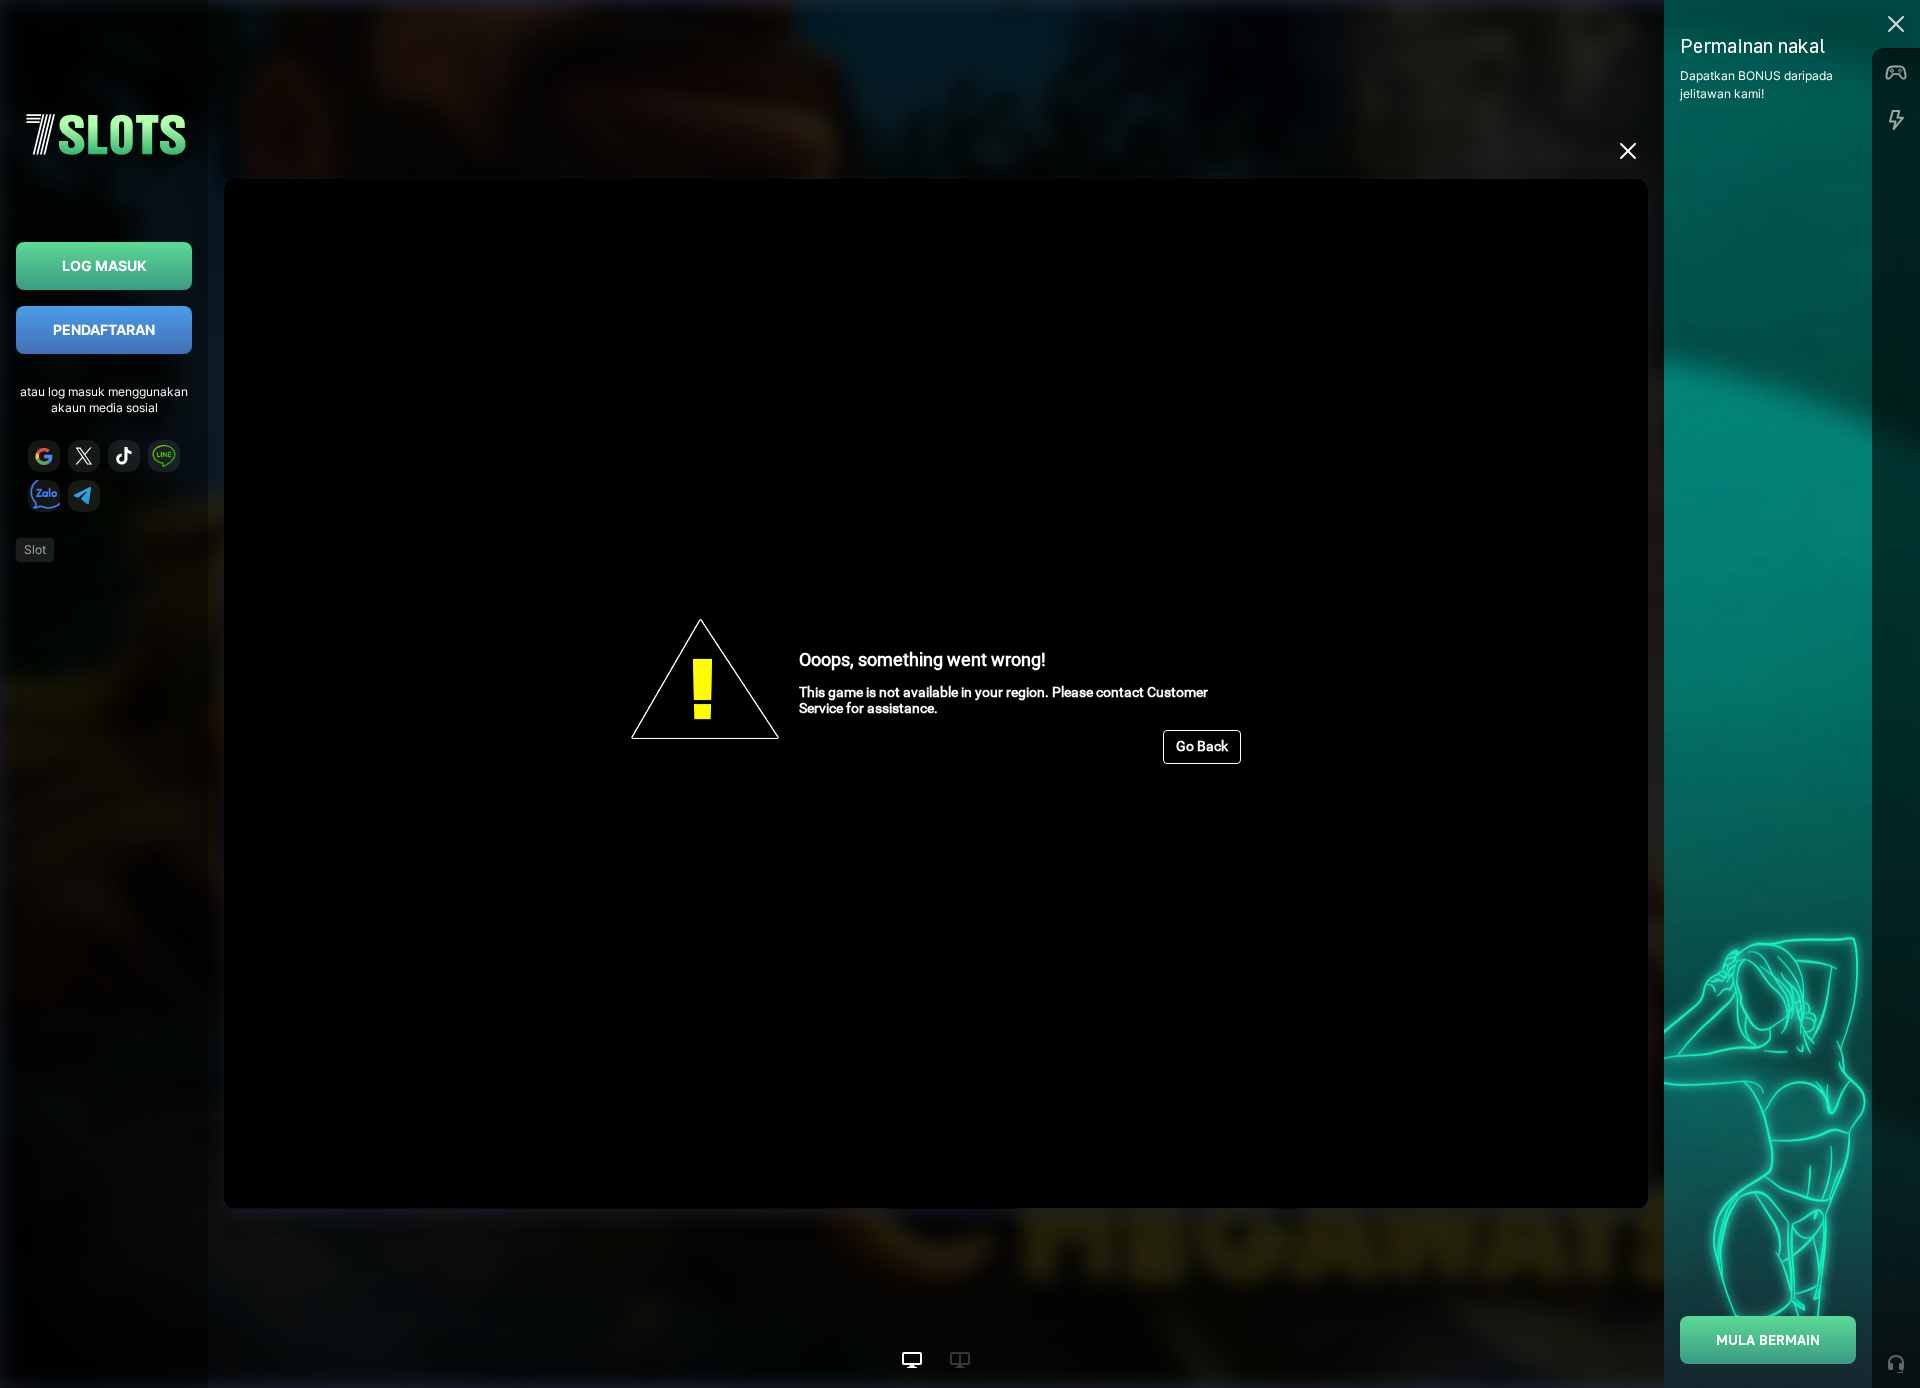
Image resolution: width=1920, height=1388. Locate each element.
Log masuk (104, 265)
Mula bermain (1768, 1339)
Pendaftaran (104, 329)
